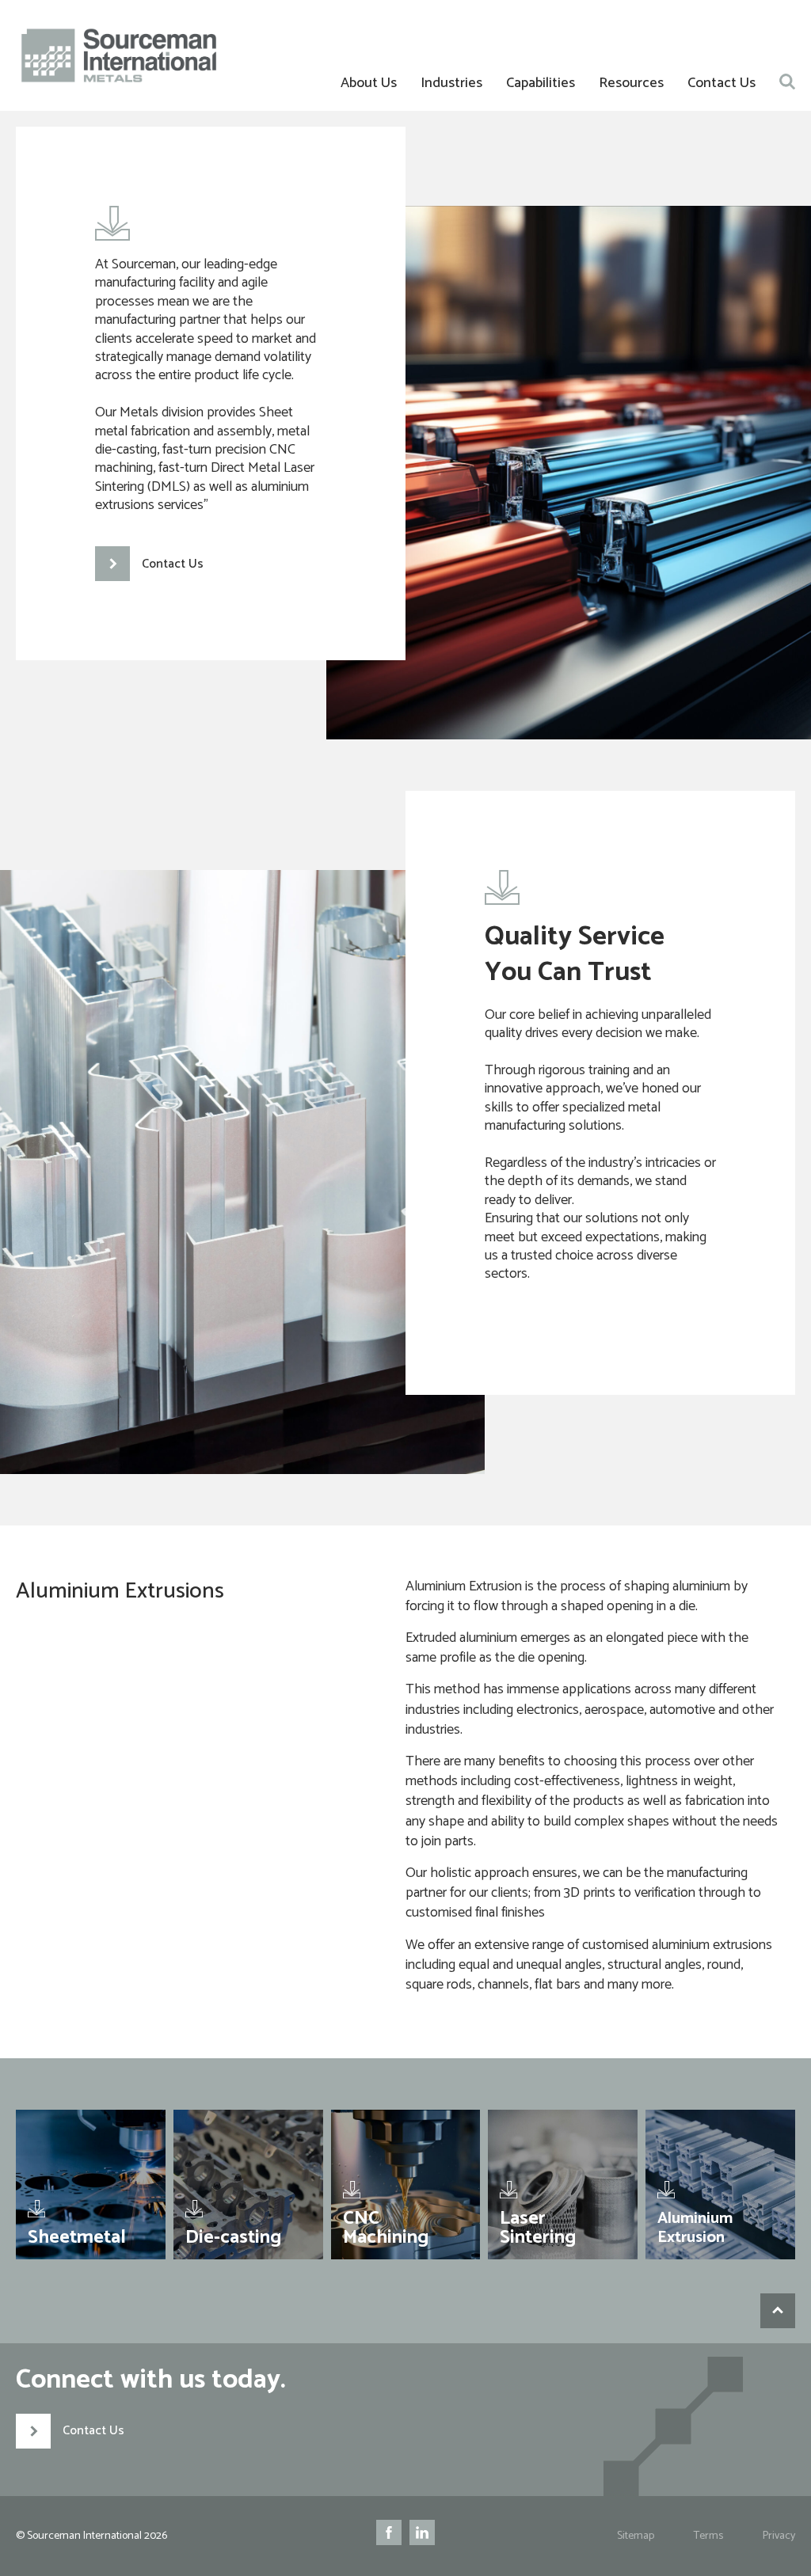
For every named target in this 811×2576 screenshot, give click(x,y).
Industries (451, 83)
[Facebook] (389, 2536)
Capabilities (541, 83)
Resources (631, 83)
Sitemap (636, 2536)
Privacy (779, 2536)
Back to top (778, 2311)
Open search (787, 82)
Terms (708, 2536)
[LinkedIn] (422, 2536)
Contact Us (722, 83)
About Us (369, 83)
